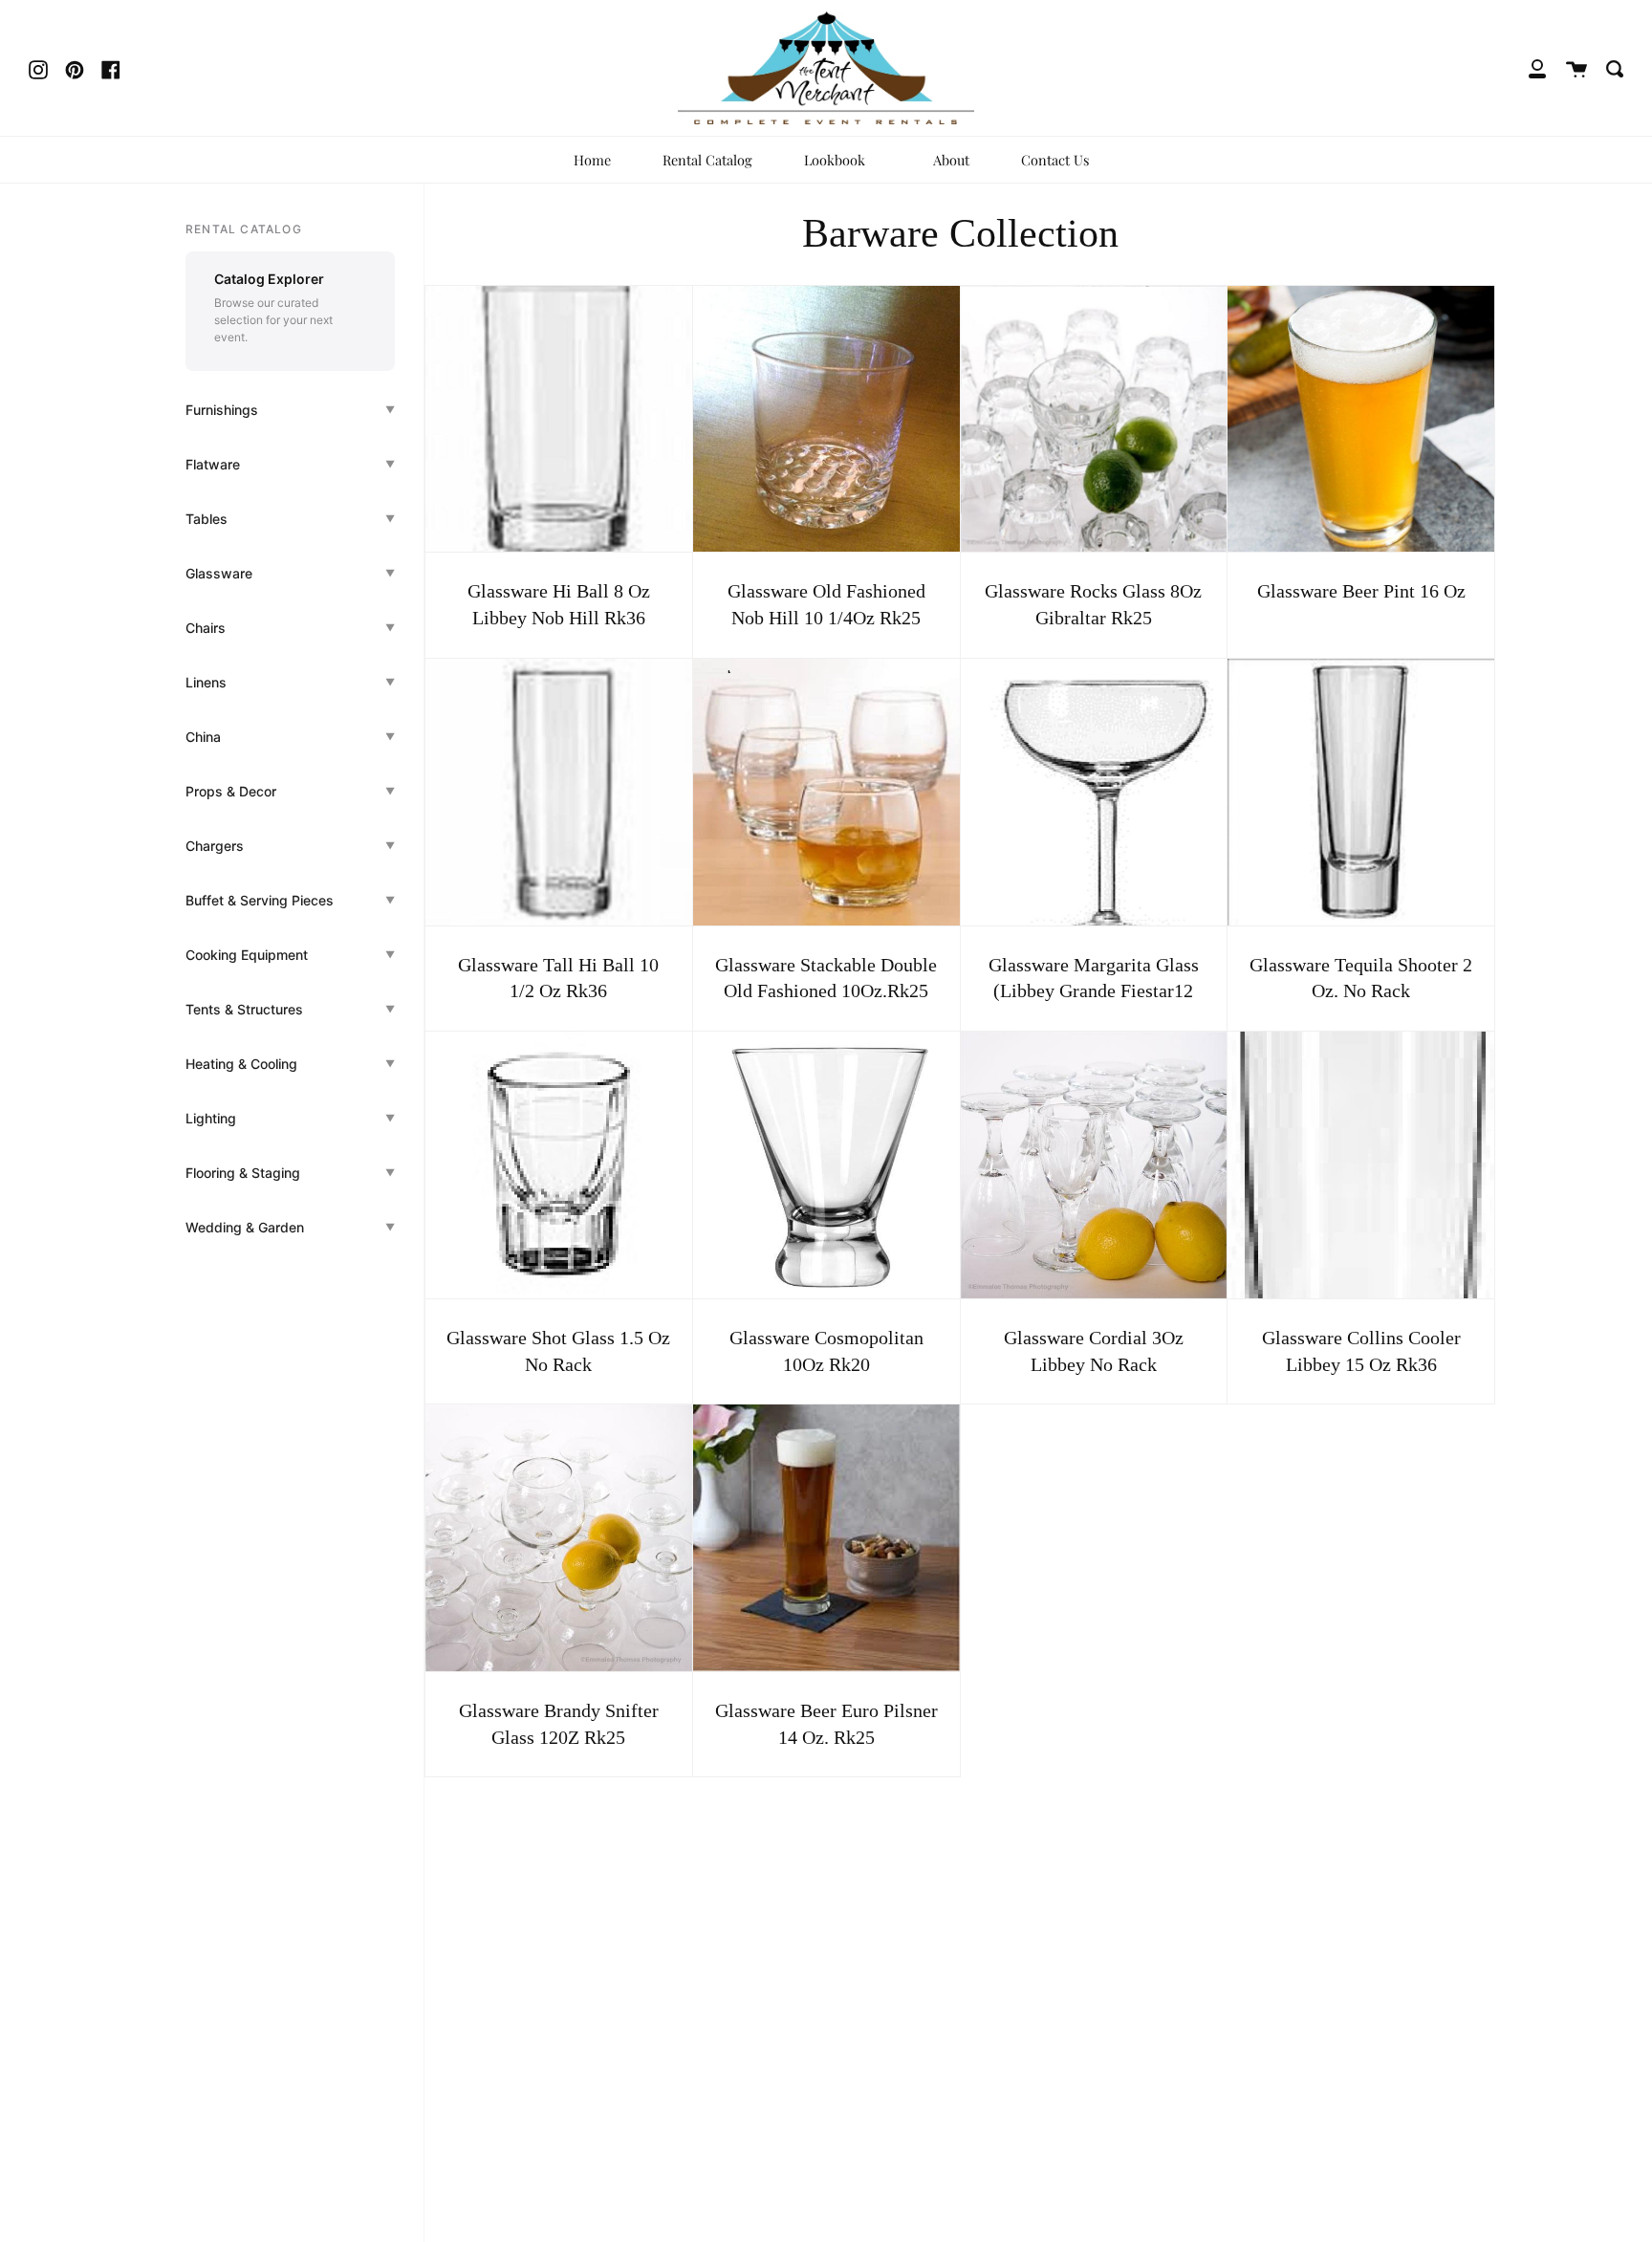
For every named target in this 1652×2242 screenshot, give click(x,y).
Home (592, 160)
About (951, 160)
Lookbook (837, 160)
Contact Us (1055, 160)
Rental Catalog (707, 160)
